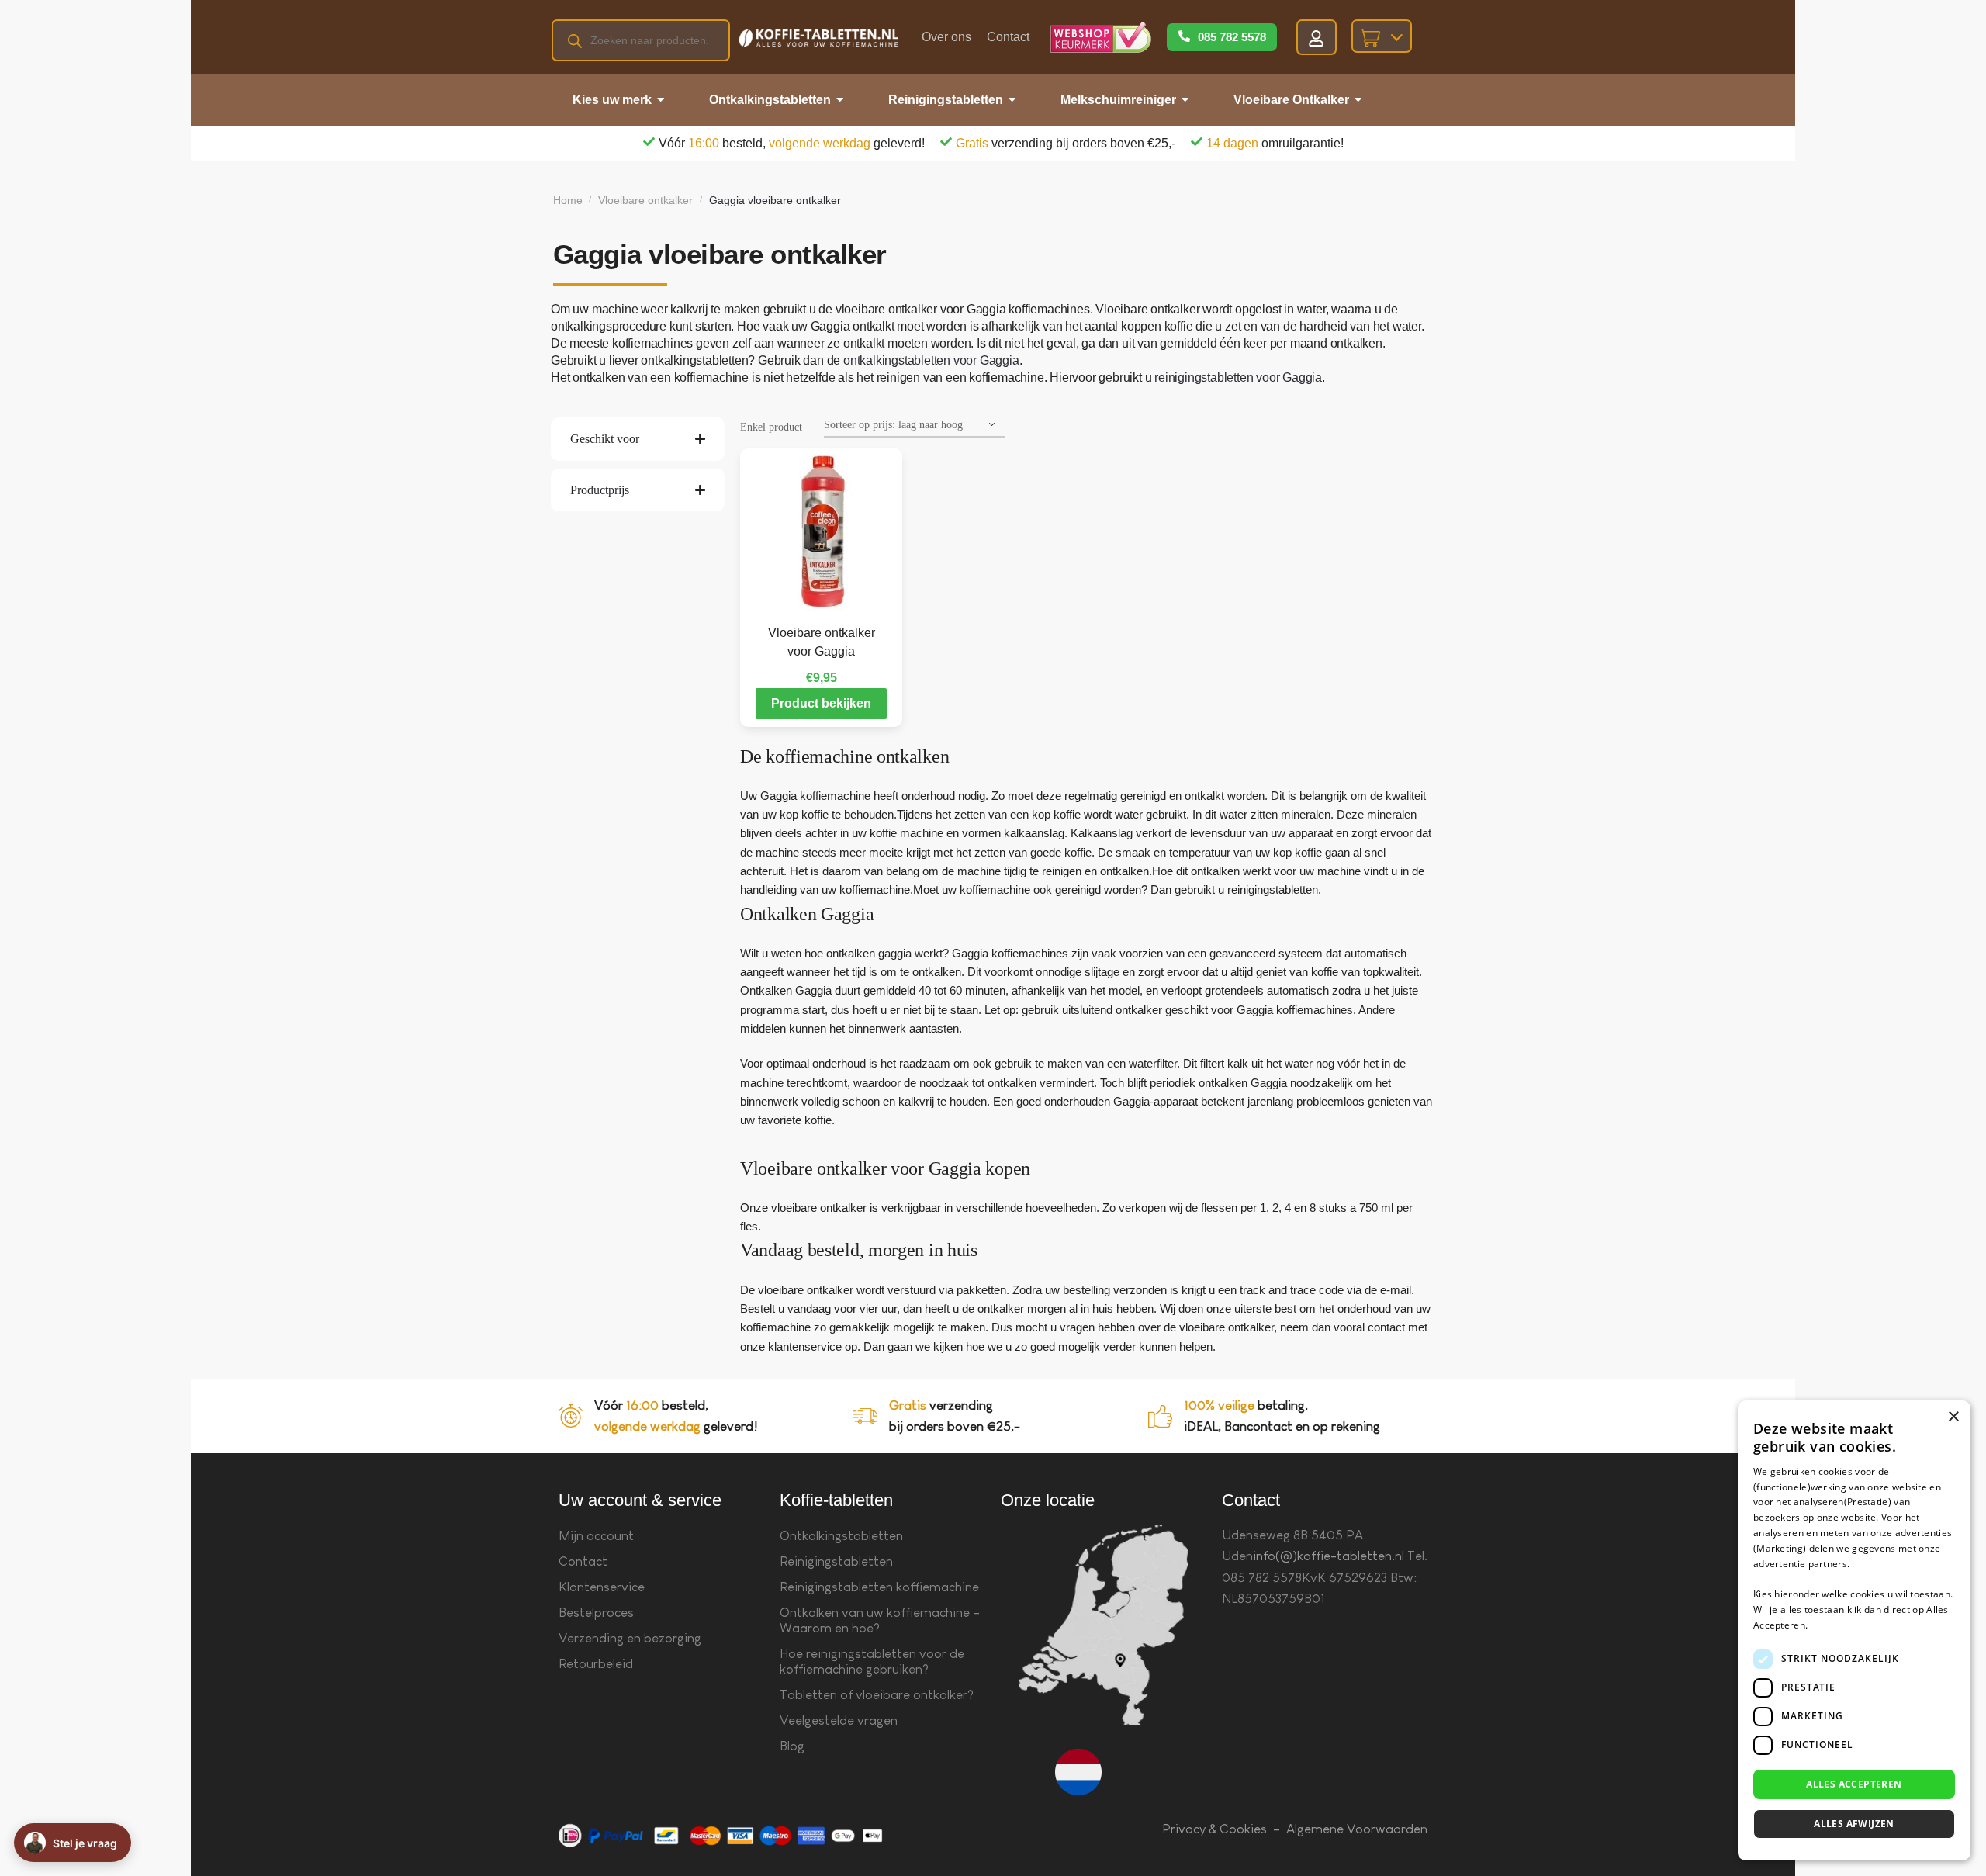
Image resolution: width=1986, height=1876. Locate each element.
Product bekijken (821, 703)
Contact (1008, 37)
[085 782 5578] (1184, 37)
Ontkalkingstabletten (841, 1536)
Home (568, 200)
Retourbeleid (596, 1664)
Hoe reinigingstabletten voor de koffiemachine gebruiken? (872, 1661)
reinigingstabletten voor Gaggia (1238, 377)
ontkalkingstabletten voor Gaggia (931, 360)
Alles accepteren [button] (1854, 1784)
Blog (792, 1746)
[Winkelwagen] (1382, 36)
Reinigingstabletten (836, 1561)
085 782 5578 (1232, 37)
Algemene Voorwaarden (1357, 1829)
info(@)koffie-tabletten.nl (1329, 1556)
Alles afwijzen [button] (1854, 1824)
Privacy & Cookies (1214, 1829)
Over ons (946, 37)
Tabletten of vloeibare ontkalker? (877, 1695)
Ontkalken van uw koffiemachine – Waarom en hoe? (880, 1620)
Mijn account (596, 1536)
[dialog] (1854, 1630)
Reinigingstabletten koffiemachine (879, 1587)
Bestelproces (596, 1613)
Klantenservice (602, 1587)
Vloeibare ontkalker (645, 200)
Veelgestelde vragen (839, 1720)
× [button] (1953, 1417)
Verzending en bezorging (630, 1638)
